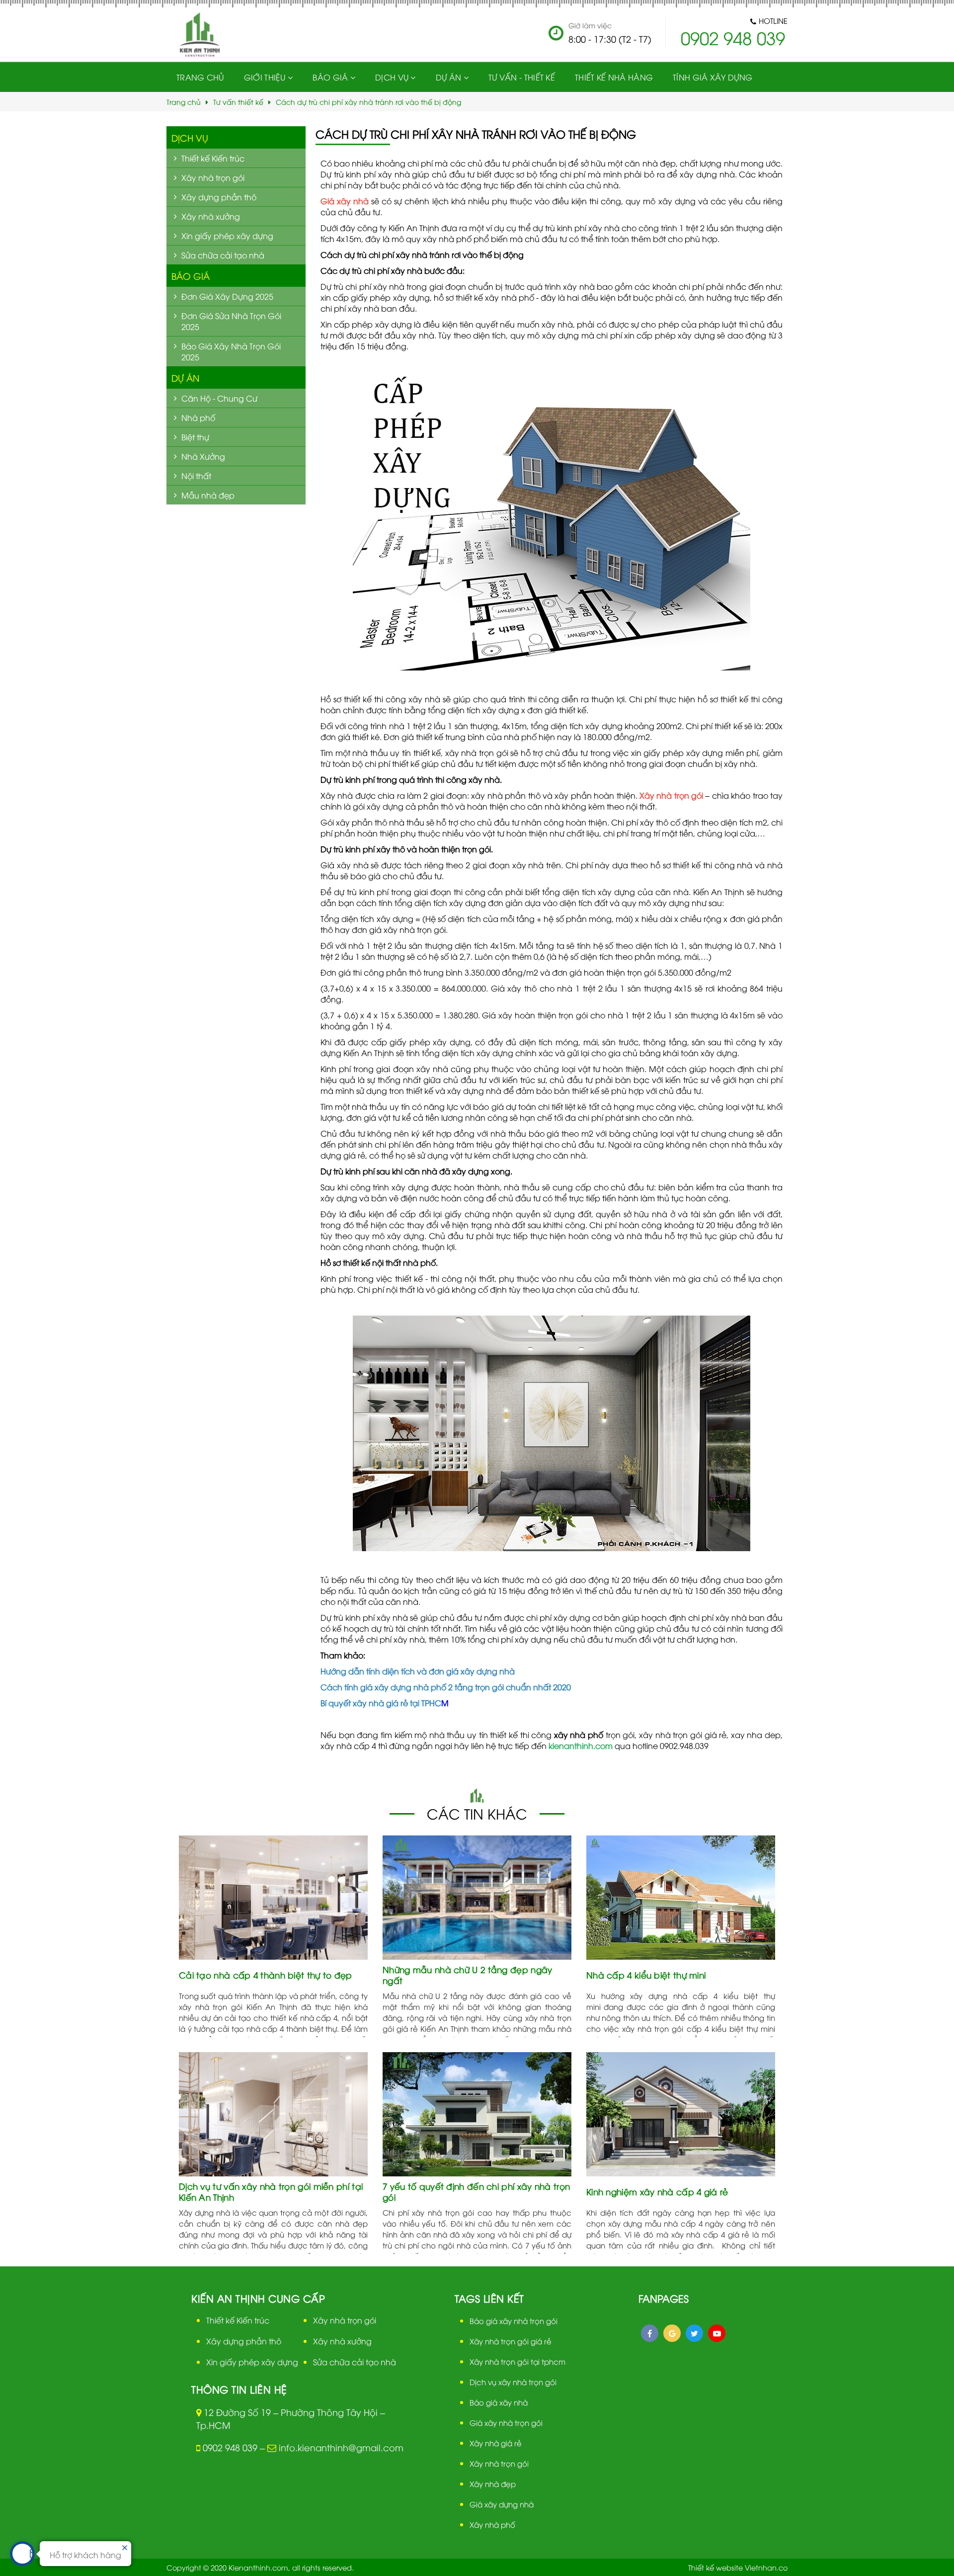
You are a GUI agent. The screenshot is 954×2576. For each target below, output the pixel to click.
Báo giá (330, 77)
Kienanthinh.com (258, 2567)
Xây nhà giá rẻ (496, 2443)
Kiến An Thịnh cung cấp (258, 2298)
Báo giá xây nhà (499, 2402)
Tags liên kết (489, 2298)
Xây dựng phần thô (244, 2341)
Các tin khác (477, 1813)
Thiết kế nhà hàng (614, 77)
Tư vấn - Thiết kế (522, 77)
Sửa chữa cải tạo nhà (355, 2362)
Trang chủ (200, 77)
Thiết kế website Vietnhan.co (738, 2567)
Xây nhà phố (492, 2524)
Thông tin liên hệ (239, 2389)
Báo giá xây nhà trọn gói (514, 2321)
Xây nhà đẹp (493, 2484)
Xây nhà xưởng (342, 2341)
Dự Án (449, 77)
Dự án (185, 377)
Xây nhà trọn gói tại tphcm (517, 2361)
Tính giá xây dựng (713, 77)
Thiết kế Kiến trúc (238, 2320)
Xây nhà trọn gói (345, 2320)
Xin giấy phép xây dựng (252, 2362)
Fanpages (664, 2298)
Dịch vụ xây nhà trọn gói (513, 2382)
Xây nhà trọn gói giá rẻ (511, 2341)
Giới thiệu (265, 77)
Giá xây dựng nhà (502, 2504)
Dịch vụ (392, 77)
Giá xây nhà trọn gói (506, 2422)
